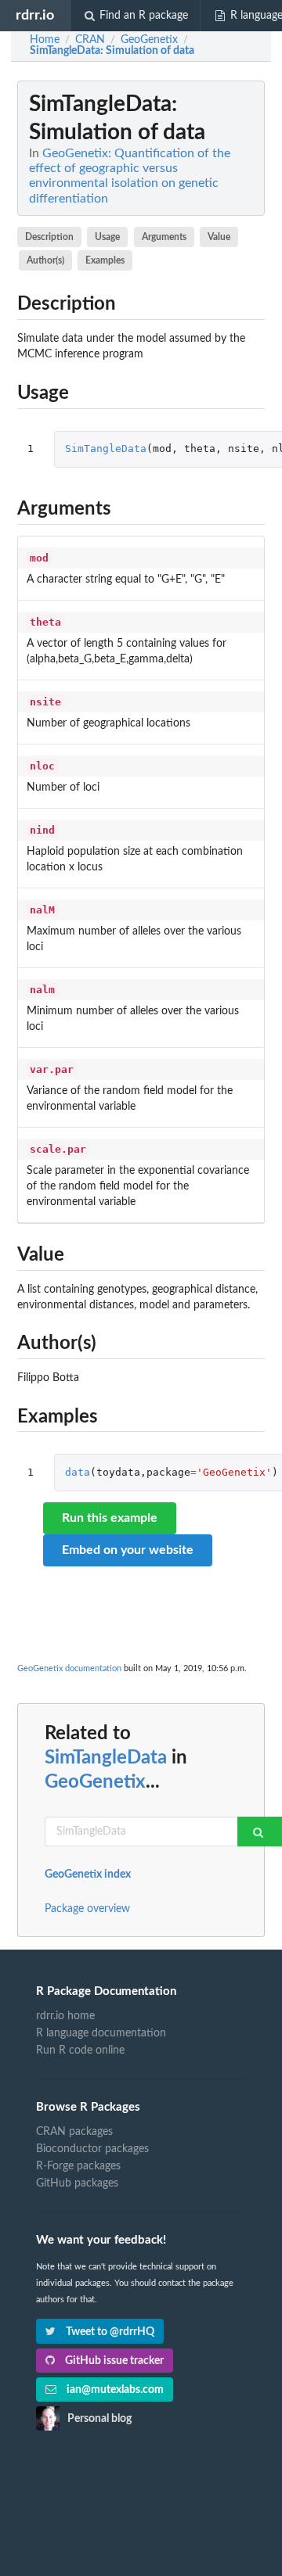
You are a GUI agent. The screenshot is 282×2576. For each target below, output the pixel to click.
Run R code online (80, 2050)
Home (45, 40)
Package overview (87, 1909)
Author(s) (45, 260)
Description (49, 237)
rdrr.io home (65, 2016)
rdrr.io (35, 15)
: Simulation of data (112, 51)
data (78, 1472)
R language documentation (101, 2033)
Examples (105, 260)
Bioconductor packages (92, 2149)
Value (219, 237)
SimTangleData (106, 448)
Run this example (110, 1518)
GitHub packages (77, 2183)
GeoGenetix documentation (69, 1668)
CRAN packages (74, 2132)
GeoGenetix (95, 1782)
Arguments (164, 237)
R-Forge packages (78, 2166)
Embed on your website (128, 1550)
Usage (107, 237)
